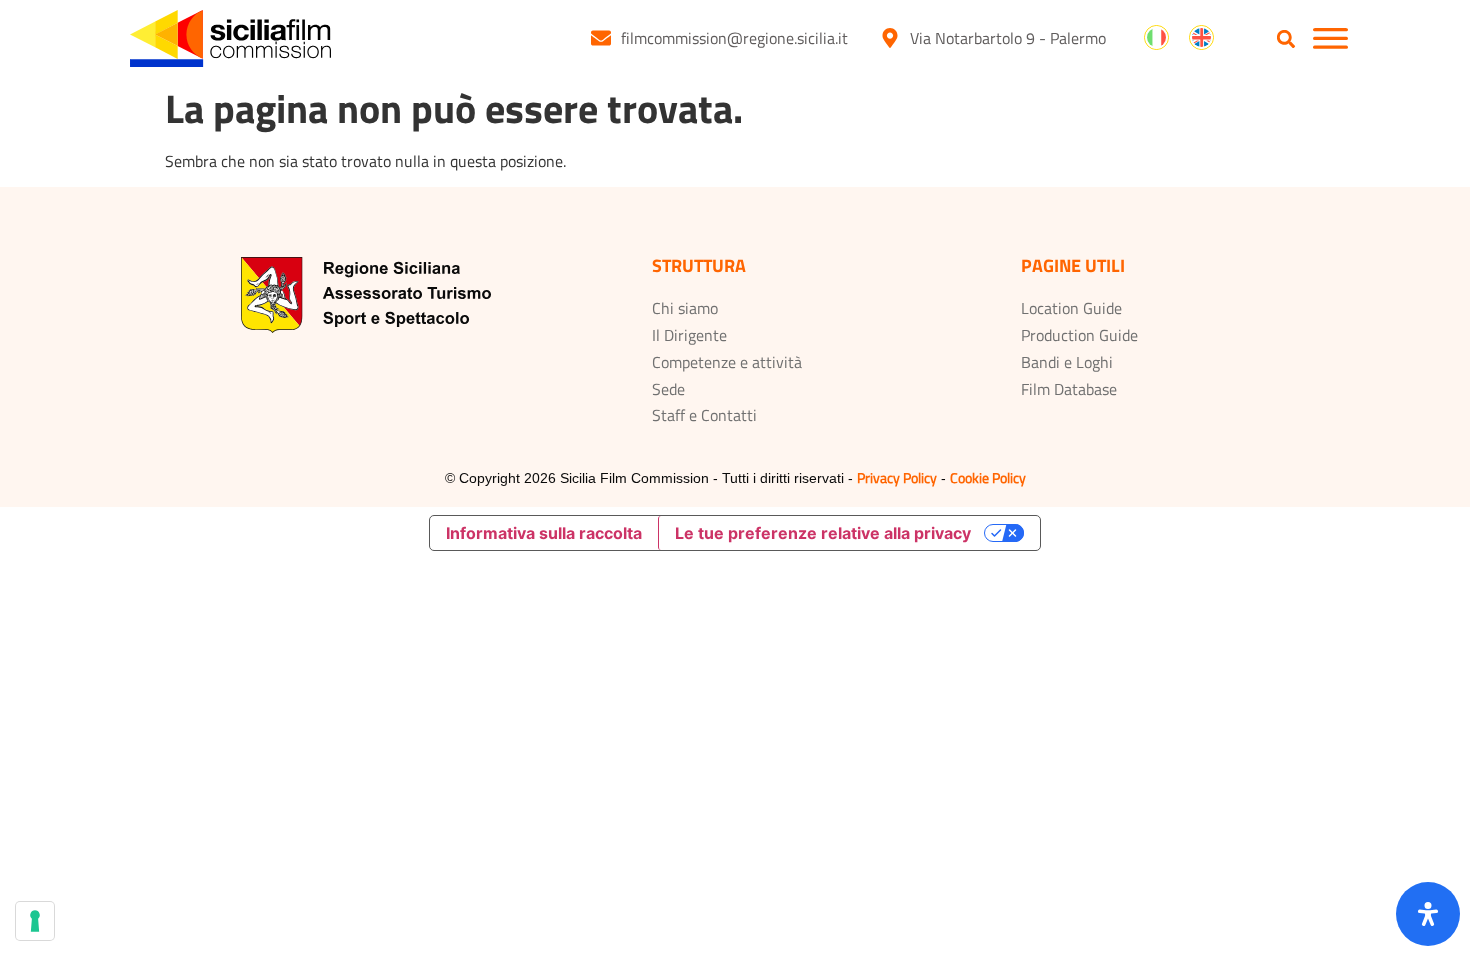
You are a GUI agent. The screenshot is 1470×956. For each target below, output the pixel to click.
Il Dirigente (689, 335)
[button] (1286, 39)
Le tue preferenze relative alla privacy (823, 533)
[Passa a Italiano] (1156, 38)
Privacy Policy (897, 477)
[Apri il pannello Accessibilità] (1428, 914)
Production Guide (1079, 335)
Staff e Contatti (704, 415)
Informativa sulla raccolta (544, 533)
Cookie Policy (988, 477)
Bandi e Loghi (1067, 362)
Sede (668, 389)
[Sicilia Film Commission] (230, 38)
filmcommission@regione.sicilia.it (734, 38)
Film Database (1069, 389)
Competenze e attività (727, 362)
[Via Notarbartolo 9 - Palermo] (890, 38)
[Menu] (1330, 38)
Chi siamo (685, 308)
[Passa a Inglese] (1201, 38)
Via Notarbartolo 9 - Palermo (1008, 38)
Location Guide (1071, 308)
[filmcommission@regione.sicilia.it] (601, 38)
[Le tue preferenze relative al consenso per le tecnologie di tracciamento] (35, 921)
